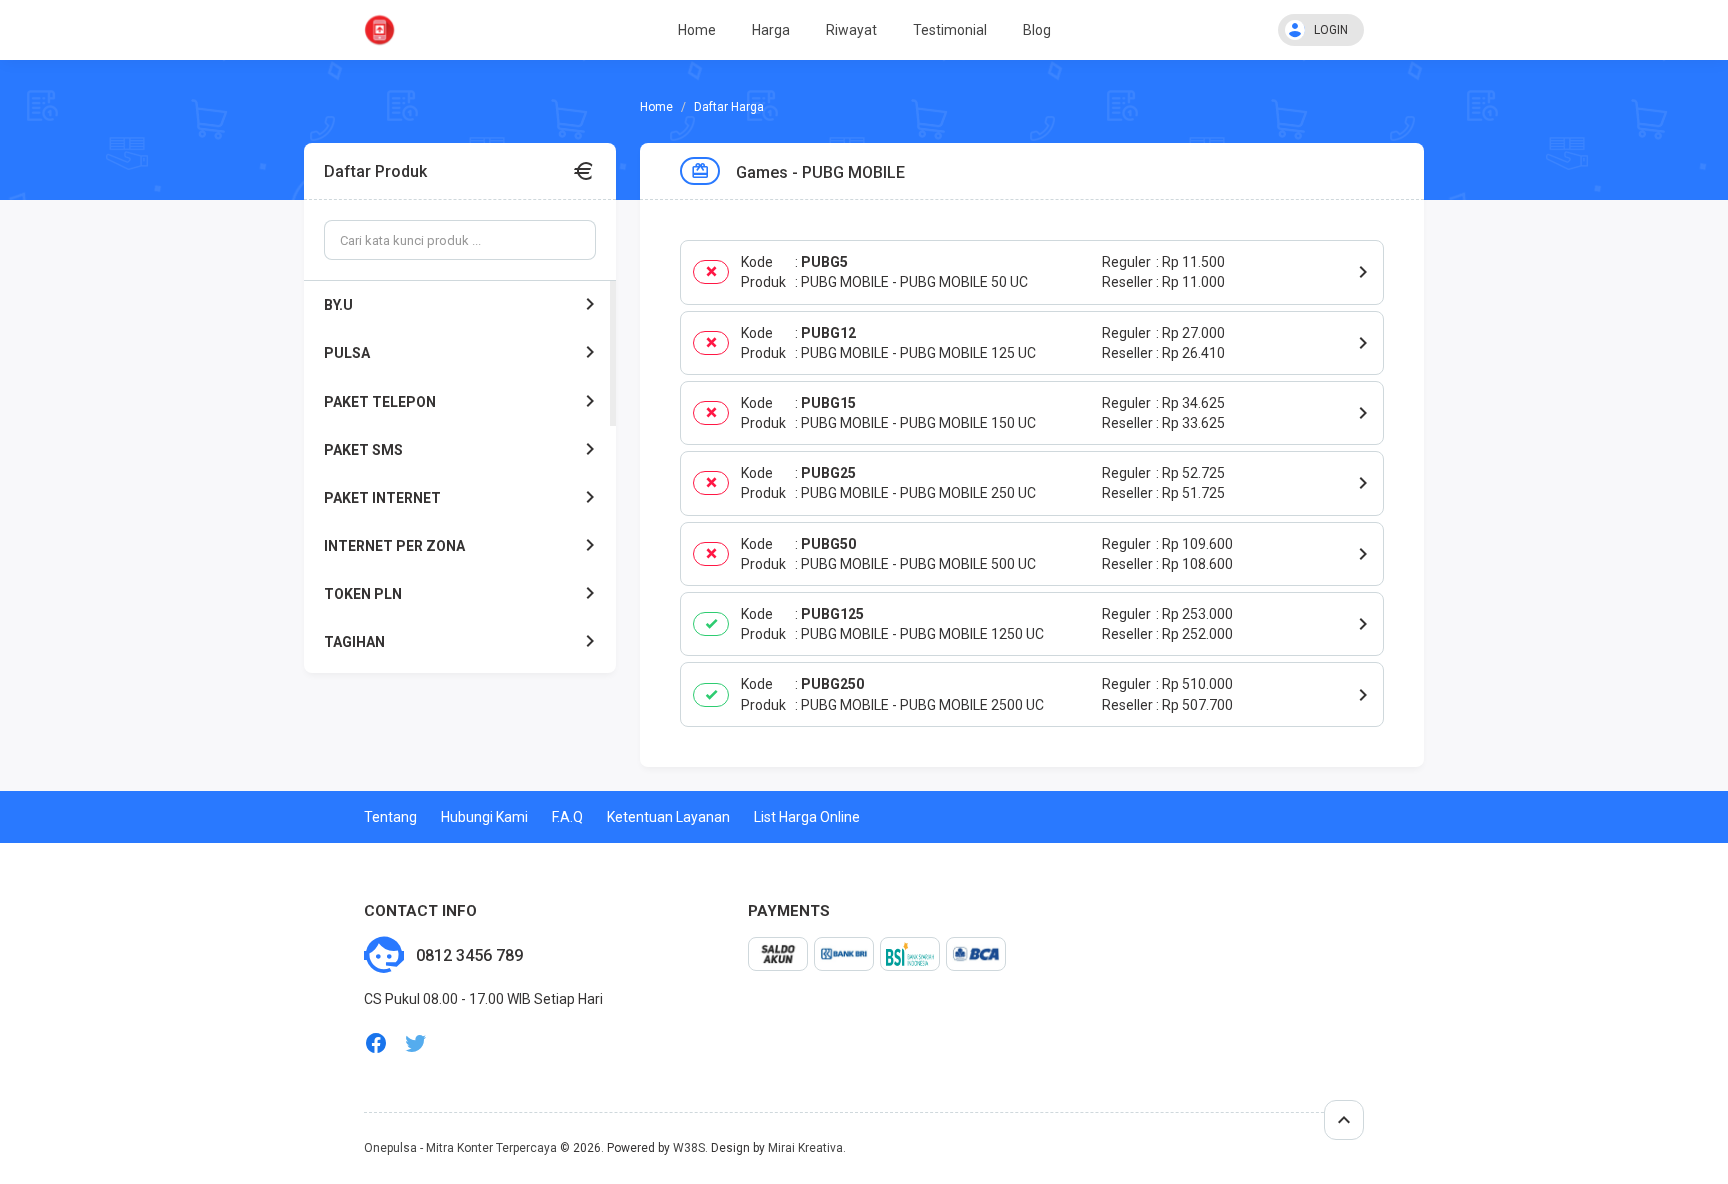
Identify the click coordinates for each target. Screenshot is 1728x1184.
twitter (416, 1043)
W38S (689, 1148)
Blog (1037, 30)
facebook (376, 1043)
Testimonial (950, 30)
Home (697, 30)
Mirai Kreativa (805, 1148)
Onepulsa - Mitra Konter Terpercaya (460, 1148)
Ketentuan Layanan (668, 817)
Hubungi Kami (484, 817)
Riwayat (851, 30)
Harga (771, 30)
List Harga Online (807, 817)
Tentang (390, 817)
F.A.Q (567, 817)
